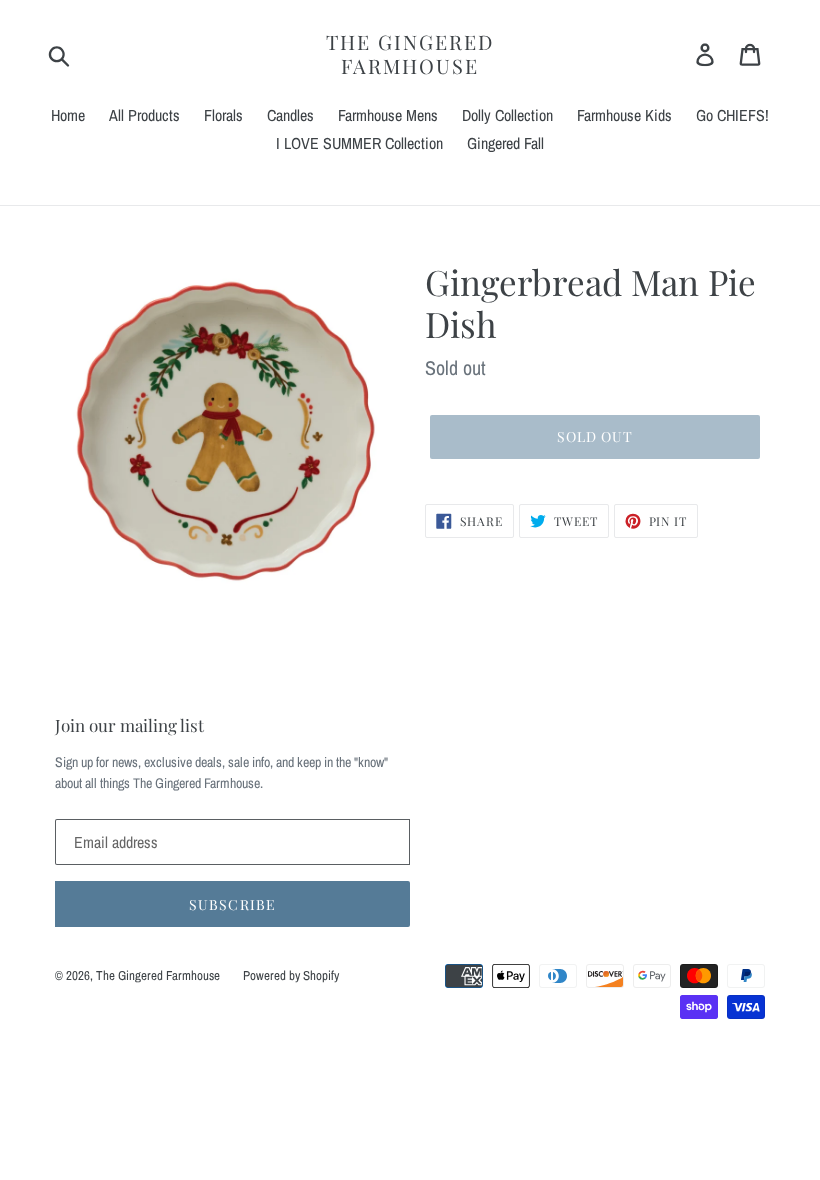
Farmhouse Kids (624, 115)
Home (68, 115)
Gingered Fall (505, 143)
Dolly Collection (507, 115)
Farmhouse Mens (388, 115)
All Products (144, 115)
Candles (290, 115)
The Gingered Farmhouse (410, 54)
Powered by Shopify (291, 975)
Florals (223, 115)
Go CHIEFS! (732, 115)
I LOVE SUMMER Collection (359, 143)
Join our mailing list (129, 725)
